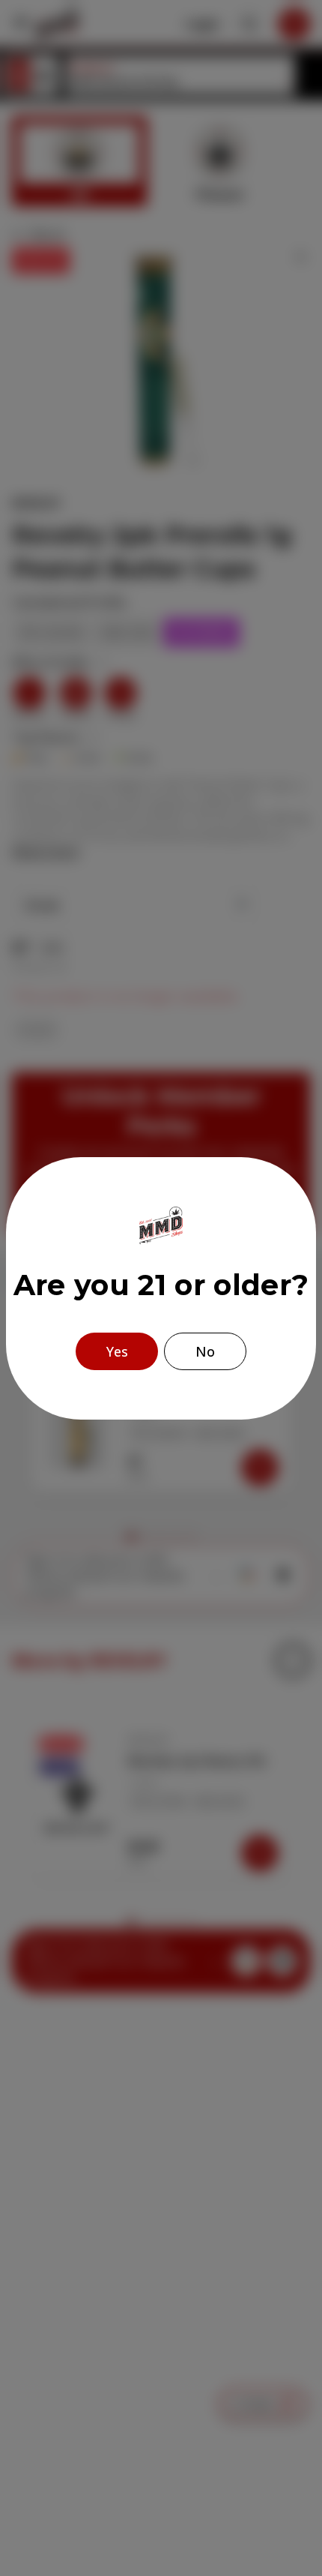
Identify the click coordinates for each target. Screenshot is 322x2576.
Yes (117, 1351)
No (205, 1351)
